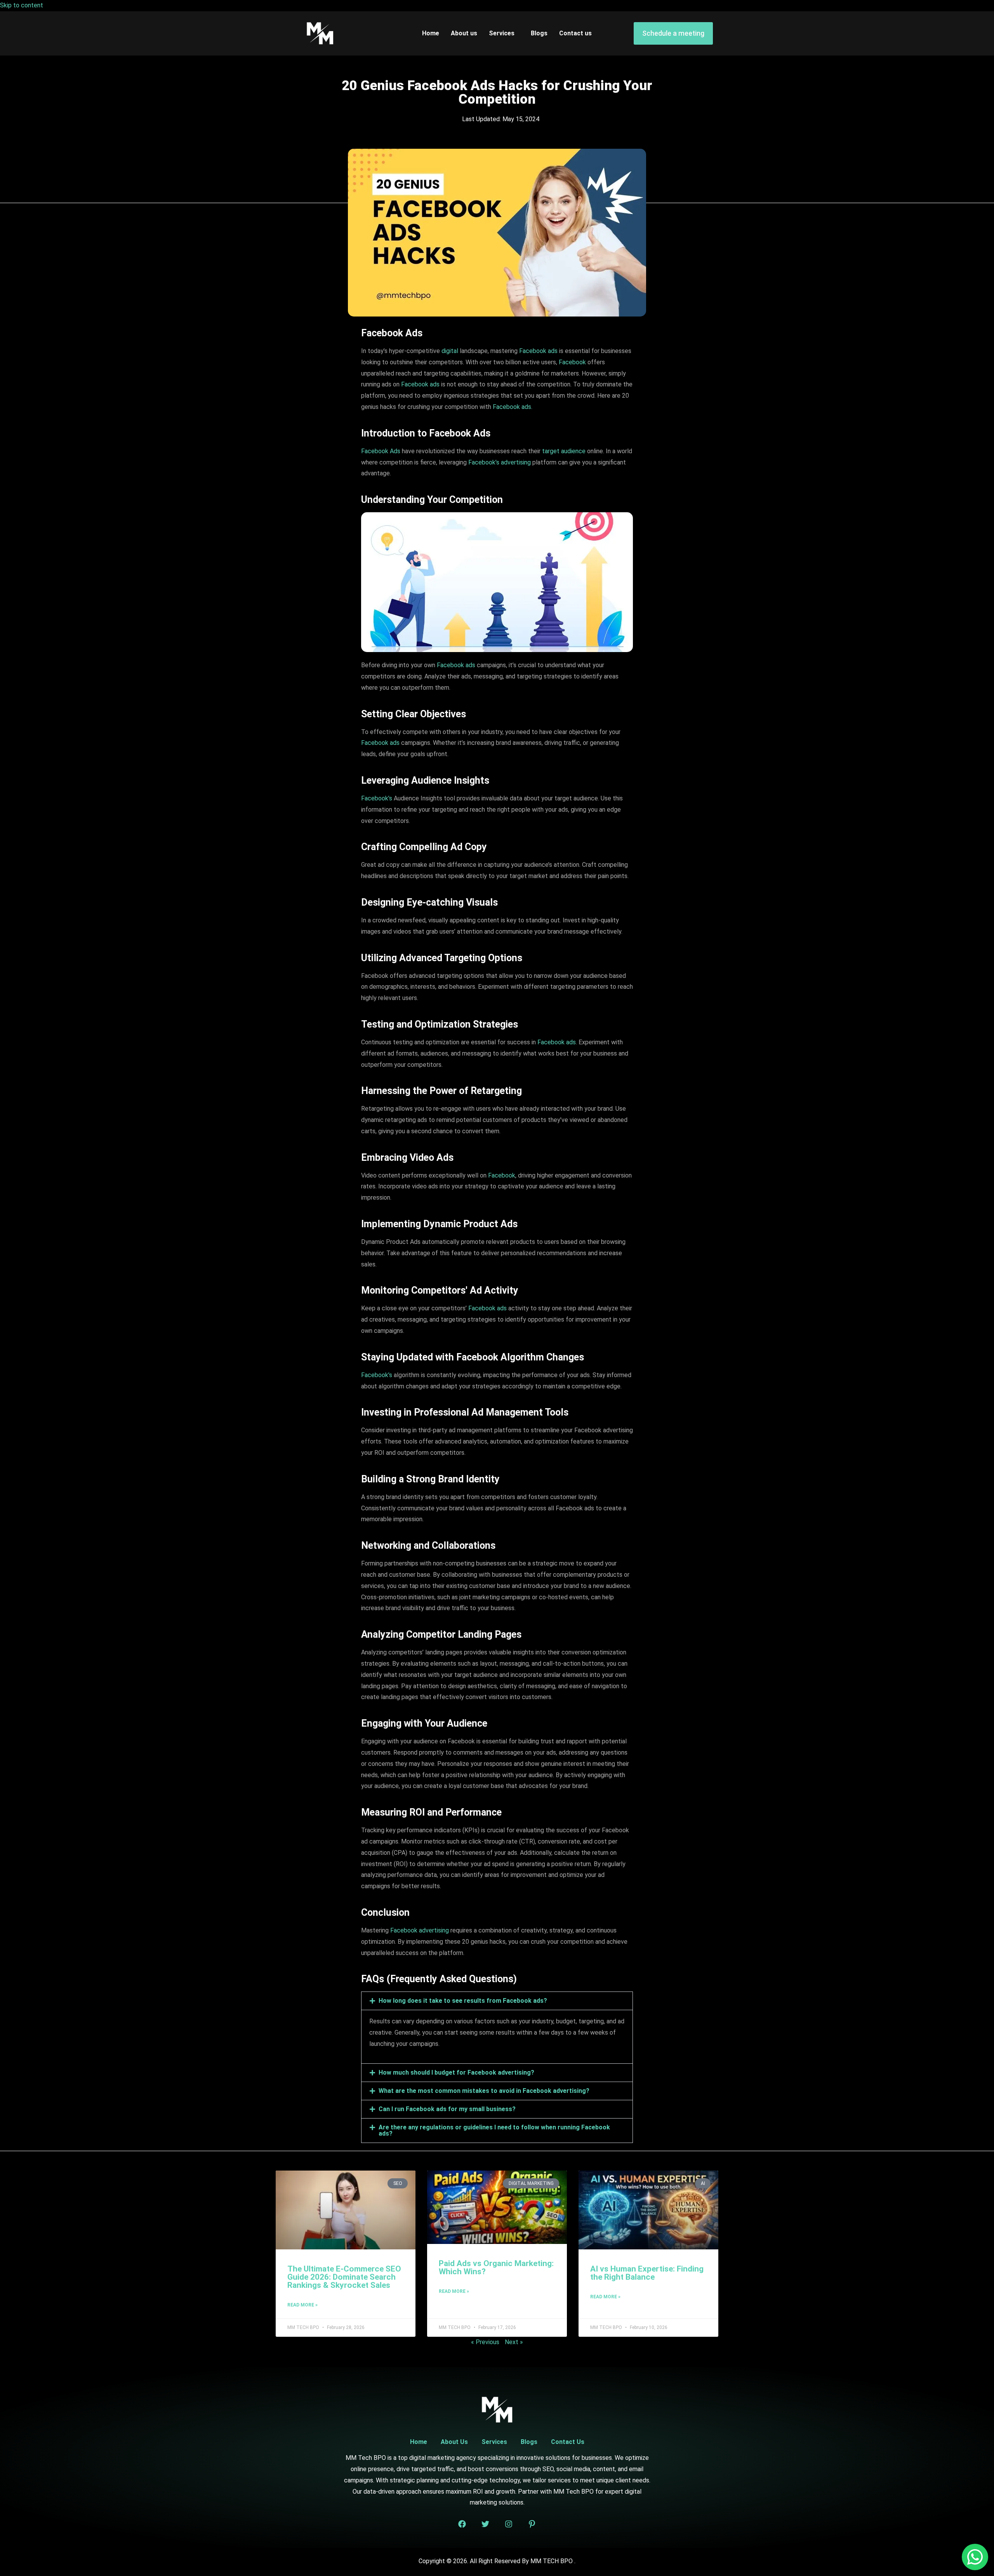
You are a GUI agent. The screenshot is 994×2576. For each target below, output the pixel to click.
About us (464, 33)
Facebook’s (377, 798)
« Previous (485, 2342)
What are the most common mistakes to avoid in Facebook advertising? (484, 2091)
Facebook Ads (381, 451)
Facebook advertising (420, 1930)
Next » (514, 2342)
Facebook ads (538, 351)
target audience (564, 451)
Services (502, 33)
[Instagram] (509, 2524)
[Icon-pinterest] (532, 2524)
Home (431, 33)
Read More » (302, 2305)
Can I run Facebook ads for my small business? (447, 2109)
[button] (497, 2001)
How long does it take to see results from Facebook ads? (463, 2001)
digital (450, 351)
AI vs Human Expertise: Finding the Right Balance (647, 2273)
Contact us (575, 33)
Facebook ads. (513, 407)
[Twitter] (485, 2524)
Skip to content (22, 5)
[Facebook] (462, 2524)
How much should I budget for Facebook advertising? (456, 2072)
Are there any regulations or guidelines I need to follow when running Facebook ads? (494, 2130)
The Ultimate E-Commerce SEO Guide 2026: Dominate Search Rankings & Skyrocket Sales (344, 2277)
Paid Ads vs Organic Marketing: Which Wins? (496, 2267)
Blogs (539, 33)
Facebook (572, 362)
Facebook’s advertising (500, 462)
